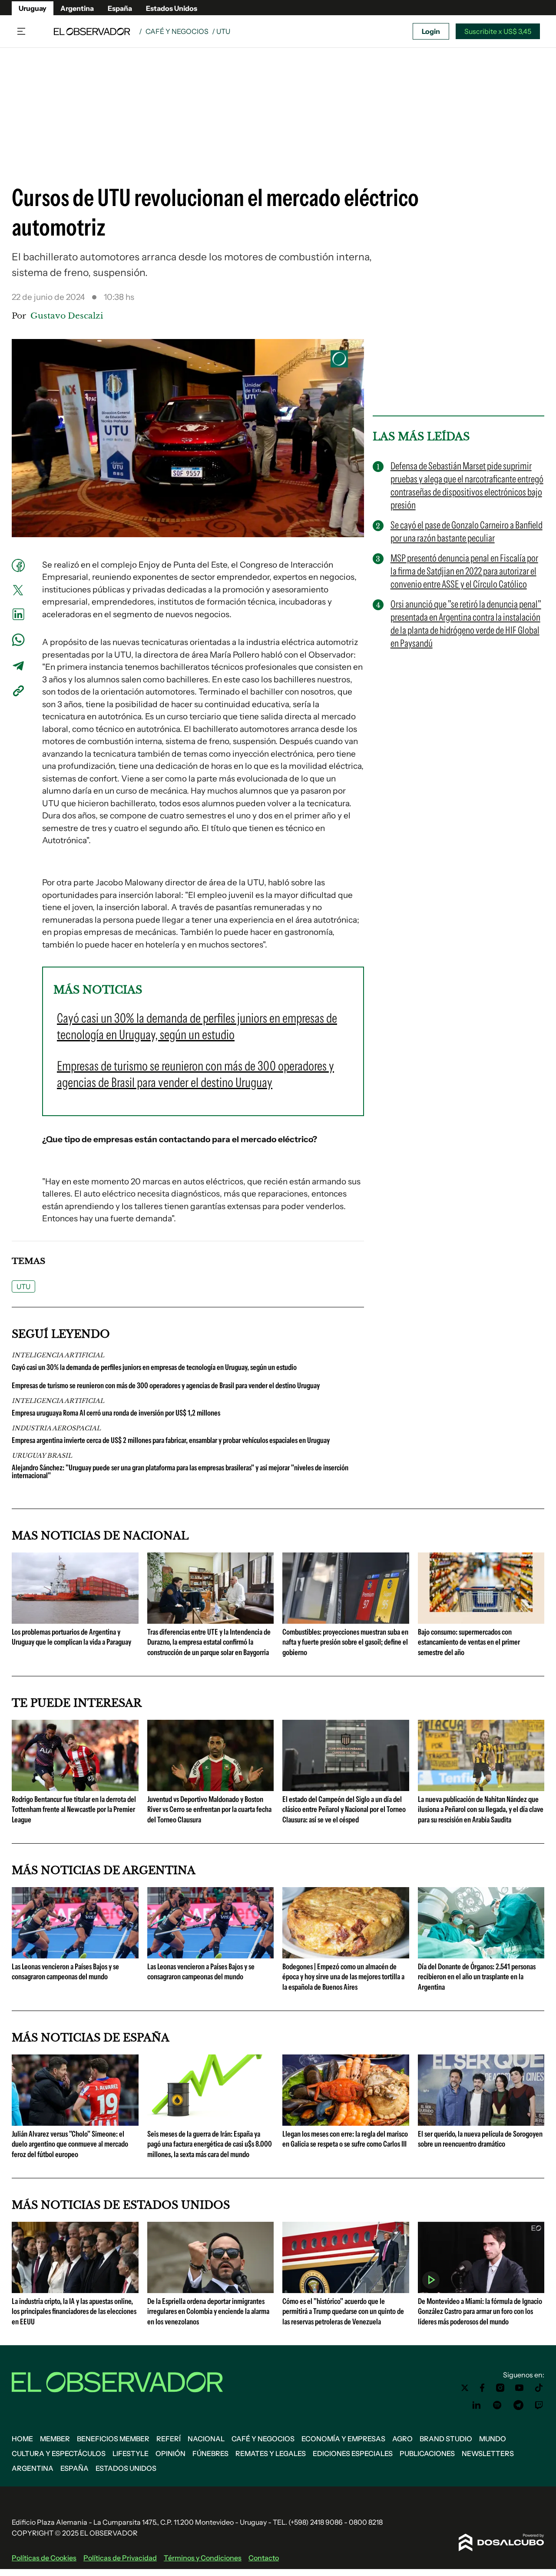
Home (22, 2439)
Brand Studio (446, 2439)
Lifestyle (131, 2453)
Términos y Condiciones (203, 2558)
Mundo (493, 2439)
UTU (23, 1286)
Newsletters (488, 2453)
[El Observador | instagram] (500, 2388)
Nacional (206, 2439)
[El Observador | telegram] (518, 2405)
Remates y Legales (271, 2453)
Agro (402, 2439)
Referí (169, 2439)
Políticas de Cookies (44, 2558)
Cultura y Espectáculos (59, 2453)
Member (55, 2439)
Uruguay (33, 8)
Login (431, 31)
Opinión (170, 2453)
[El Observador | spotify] (497, 2405)
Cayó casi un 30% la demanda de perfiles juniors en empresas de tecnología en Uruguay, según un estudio (154, 1367)
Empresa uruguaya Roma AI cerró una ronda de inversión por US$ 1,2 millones (116, 1413)
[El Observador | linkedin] (477, 2405)
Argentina (77, 8)
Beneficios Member (113, 2439)
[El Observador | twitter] (465, 2388)
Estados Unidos (172, 8)
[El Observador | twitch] (539, 2405)
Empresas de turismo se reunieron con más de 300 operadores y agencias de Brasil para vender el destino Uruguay (166, 1386)
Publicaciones (427, 2453)
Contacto (264, 2558)
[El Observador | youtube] (519, 2388)
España (120, 8)
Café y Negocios (177, 31)
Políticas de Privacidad (120, 2558)
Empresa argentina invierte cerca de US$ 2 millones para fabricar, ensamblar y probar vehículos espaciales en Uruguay (171, 1440)
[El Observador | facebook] (482, 2388)
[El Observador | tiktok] (539, 2388)
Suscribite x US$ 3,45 (498, 31)
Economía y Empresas (343, 2439)
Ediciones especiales (353, 2453)
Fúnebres (210, 2453)
